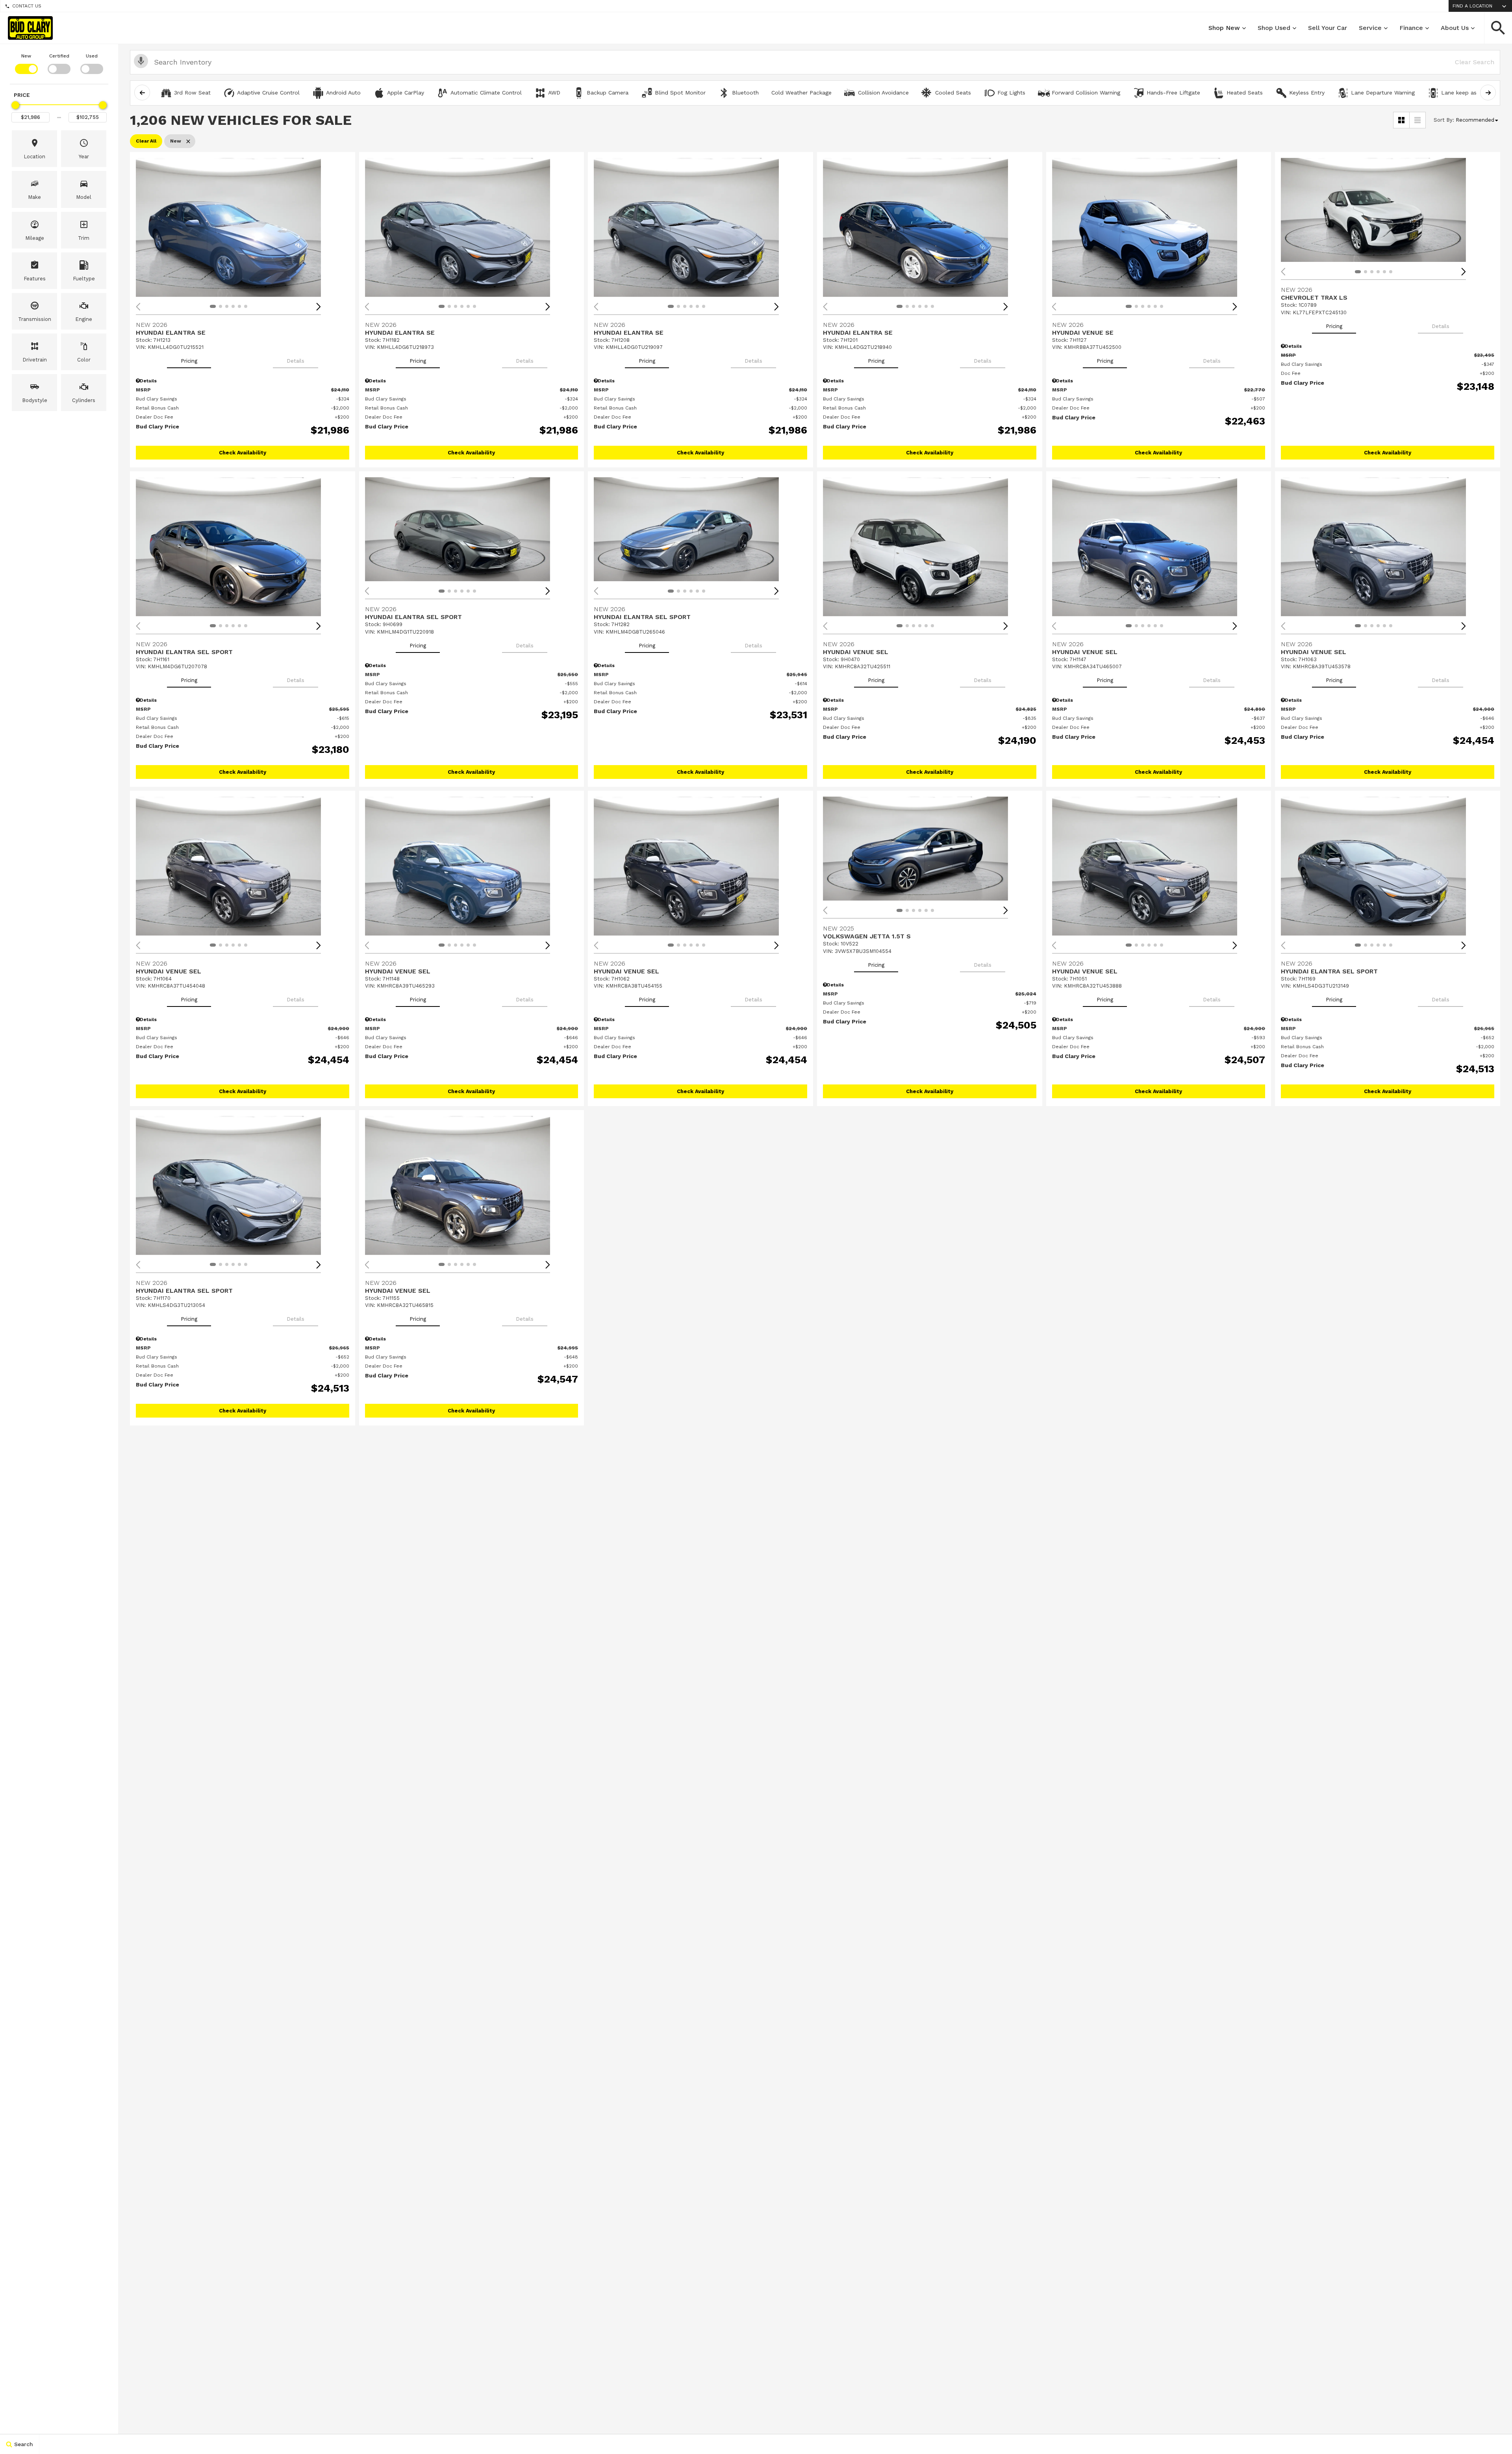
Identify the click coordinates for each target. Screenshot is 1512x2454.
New (26, 56)
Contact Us (27, 6)
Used (92, 56)
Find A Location (1472, 6)
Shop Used (1274, 28)
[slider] (15, 105)
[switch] (26, 63)
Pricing (189, 361)
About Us (1455, 28)
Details (296, 361)
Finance (1411, 28)
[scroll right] (1488, 93)
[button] (1498, 28)
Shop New (1224, 28)
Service (1370, 28)
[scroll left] (142, 93)
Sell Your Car (1328, 28)
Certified (59, 56)
